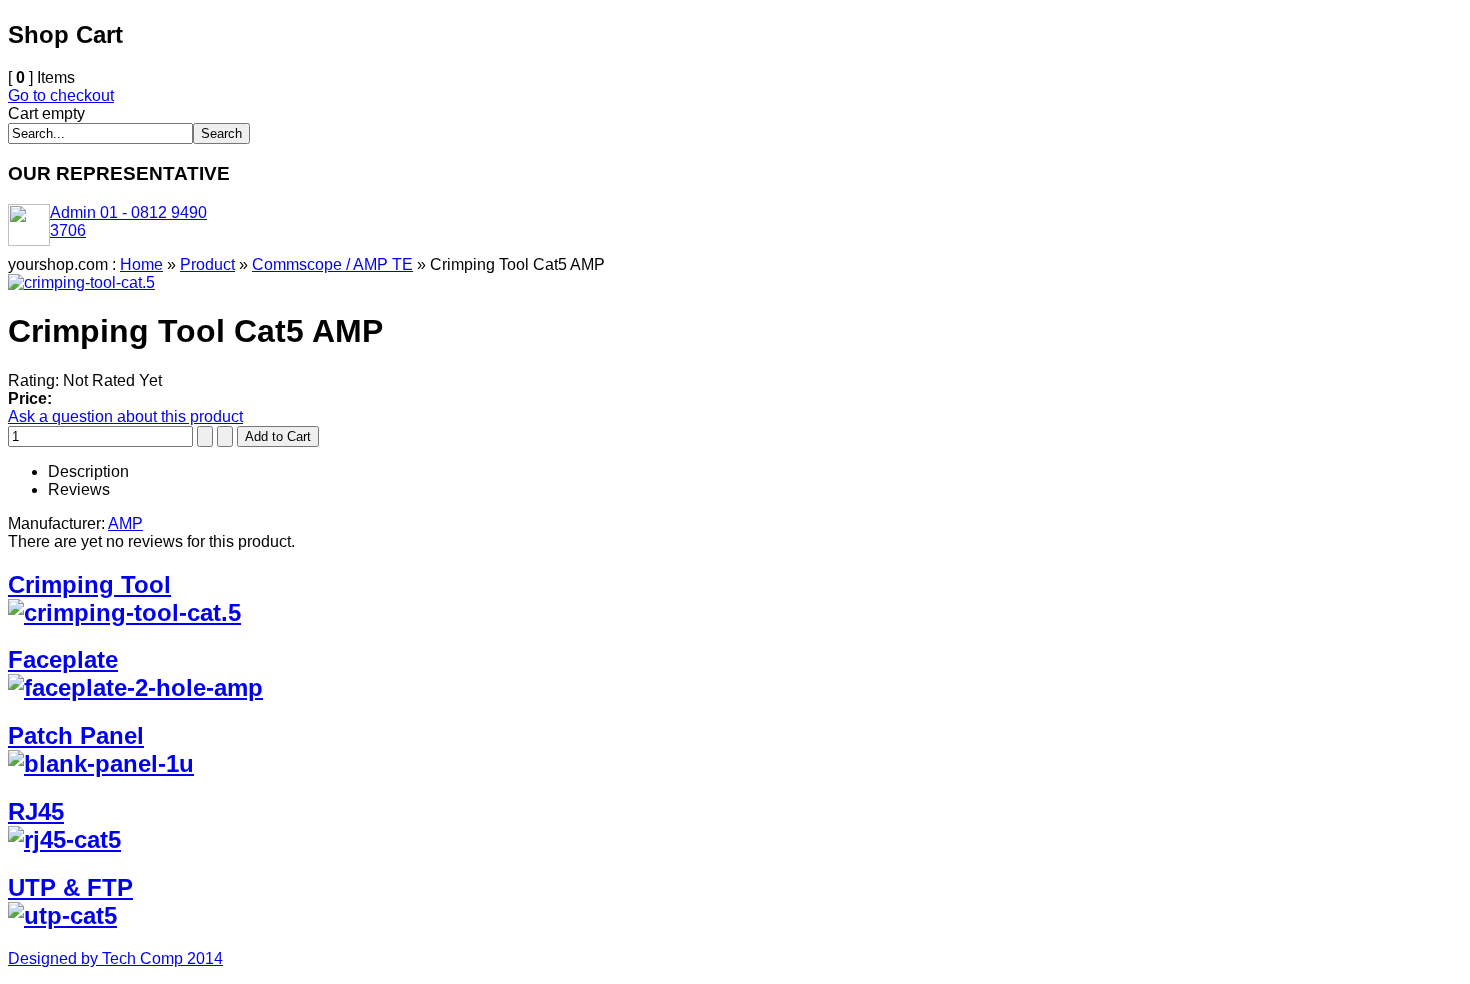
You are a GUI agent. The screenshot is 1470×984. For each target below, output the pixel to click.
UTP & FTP (70, 887)
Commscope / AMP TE (332, 264)
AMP (125, 523)
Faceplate (63, 659)
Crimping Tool (89, 584)
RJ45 (36, 811)
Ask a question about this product (125, 416)
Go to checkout (61, 95)
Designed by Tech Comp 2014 (115, 958)
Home (141, 264)
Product (207, 264)
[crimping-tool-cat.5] (81, 282)
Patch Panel (76, 735)
